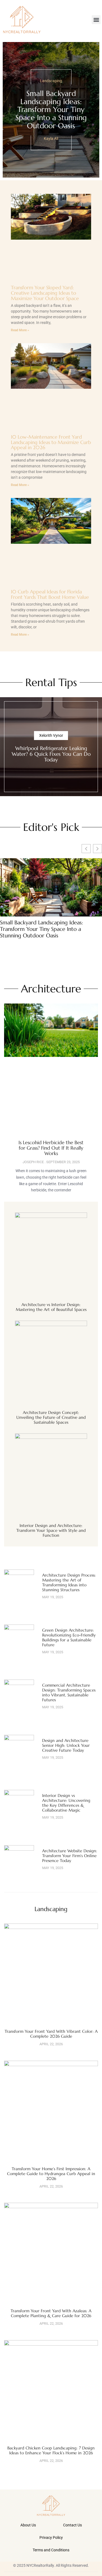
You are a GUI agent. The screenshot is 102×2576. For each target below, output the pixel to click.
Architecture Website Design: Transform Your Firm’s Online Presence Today (70, 1856)
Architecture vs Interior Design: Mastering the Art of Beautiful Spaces (51, 1307)
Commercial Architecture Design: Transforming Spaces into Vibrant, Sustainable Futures (69, 1692)
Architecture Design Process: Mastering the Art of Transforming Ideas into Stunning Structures (69, 1582)
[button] (96, 20)
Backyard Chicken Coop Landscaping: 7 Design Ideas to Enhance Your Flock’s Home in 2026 (51, 2450)
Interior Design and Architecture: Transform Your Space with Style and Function (51, 1530)
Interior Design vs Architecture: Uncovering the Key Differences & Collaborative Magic (66, 1803)
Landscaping (51, 81)
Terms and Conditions (51, 2550)
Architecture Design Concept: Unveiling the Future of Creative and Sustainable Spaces (51, 1417)
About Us (28, 2525)
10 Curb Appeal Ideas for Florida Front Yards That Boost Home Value (50, 594)
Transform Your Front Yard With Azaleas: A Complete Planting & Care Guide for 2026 (51, 2313)
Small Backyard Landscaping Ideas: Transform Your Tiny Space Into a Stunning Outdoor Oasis (51, 110)
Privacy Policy (51, 2538)
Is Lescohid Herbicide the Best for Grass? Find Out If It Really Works (51, 1148)
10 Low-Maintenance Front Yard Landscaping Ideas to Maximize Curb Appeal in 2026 (51, 442)
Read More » (20, 330)
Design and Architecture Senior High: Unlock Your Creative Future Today (66, 1745)
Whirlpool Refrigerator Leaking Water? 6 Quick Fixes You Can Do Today (51, 754)
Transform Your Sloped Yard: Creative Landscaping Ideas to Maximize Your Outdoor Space (45, 293)
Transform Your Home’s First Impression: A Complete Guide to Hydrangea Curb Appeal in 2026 (51, 2174)
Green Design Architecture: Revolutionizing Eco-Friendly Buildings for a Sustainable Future (69, 1637)
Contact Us (72, 2525)
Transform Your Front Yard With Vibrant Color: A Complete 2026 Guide (51, 2034)
